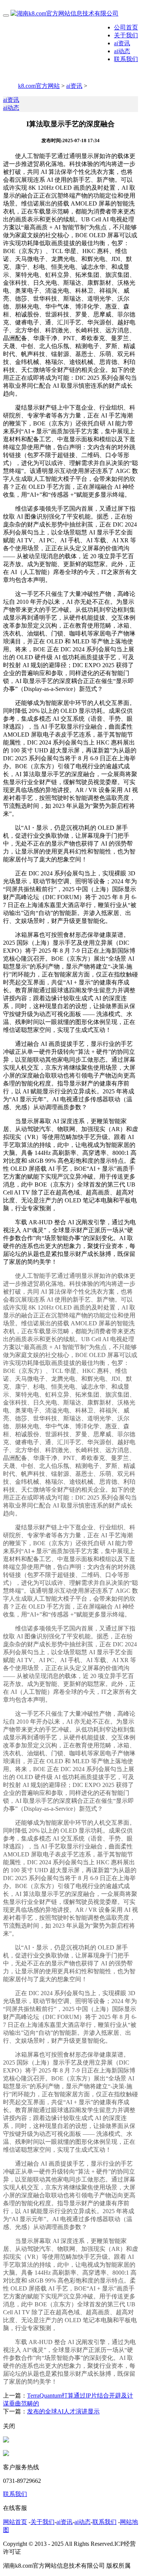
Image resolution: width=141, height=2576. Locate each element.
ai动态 (122, 51)
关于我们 (126, 35)
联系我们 (126, 59)
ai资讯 (122, 43)
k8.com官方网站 (39, 86)
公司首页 (126, 27)
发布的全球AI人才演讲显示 (63, 2411)
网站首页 (15, 2522)
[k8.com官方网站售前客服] (6, 2440)
